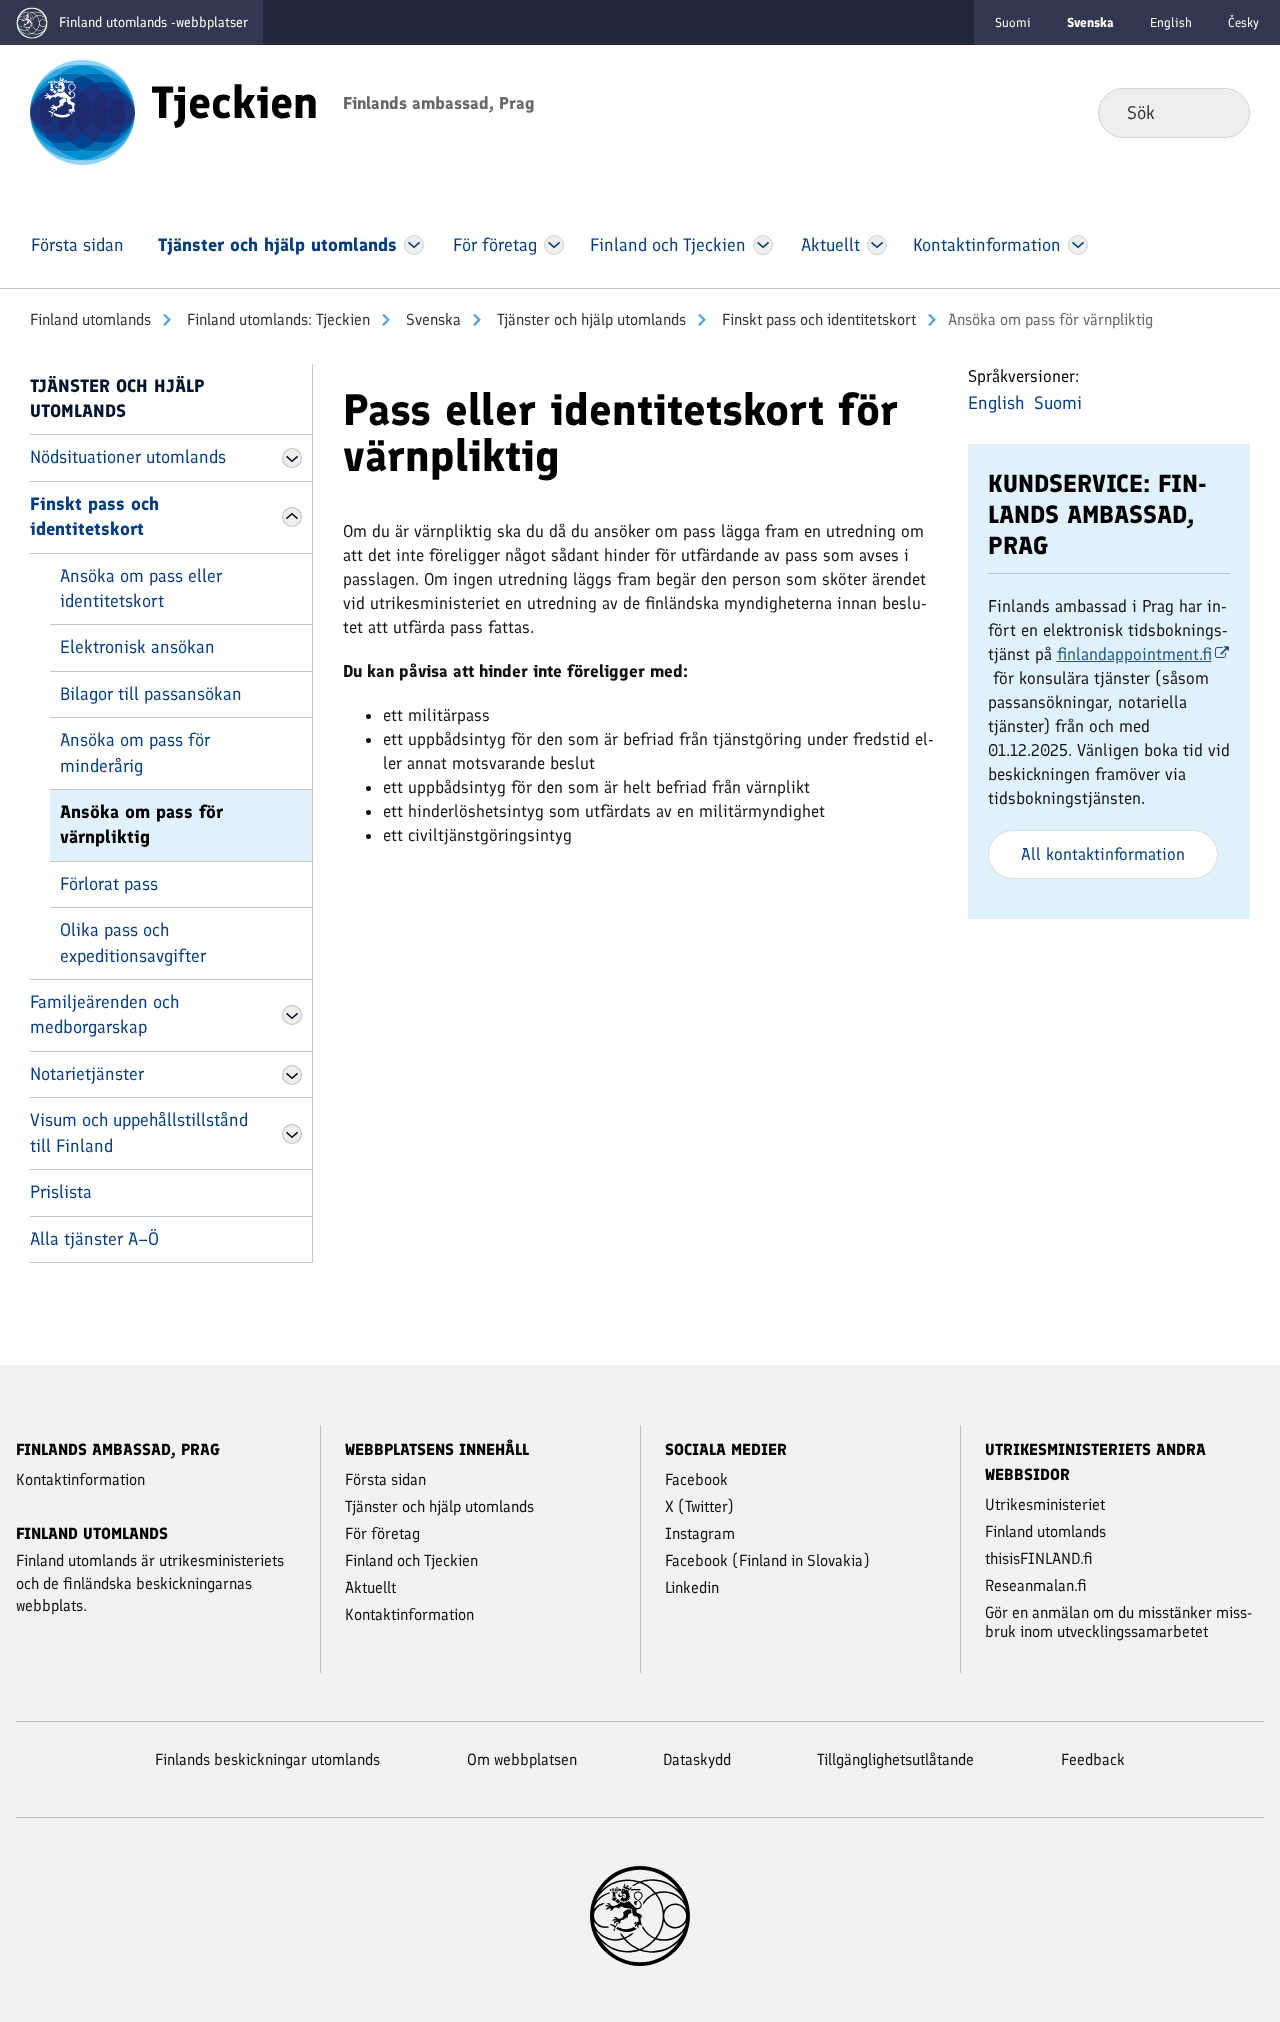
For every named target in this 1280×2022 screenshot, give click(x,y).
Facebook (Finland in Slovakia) (767, 1560)
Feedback (1093, 1759)
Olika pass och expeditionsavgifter (133, 942)
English (1171, 22)
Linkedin (692, 1587)
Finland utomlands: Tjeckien (276, 319)
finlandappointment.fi (1134, 654)
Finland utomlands (90, 319)
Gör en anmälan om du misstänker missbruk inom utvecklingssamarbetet (1118, 1622)
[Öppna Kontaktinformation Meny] (1077, 245)
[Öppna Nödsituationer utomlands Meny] (292, 458)
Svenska (431, 319)
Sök (1218, 112)
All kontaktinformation (1103, 854)
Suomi (1013, 22)
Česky (1243, 22)
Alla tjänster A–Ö (94, 1239)
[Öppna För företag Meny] (554, 245)
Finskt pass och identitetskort (817, 319)
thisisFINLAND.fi (1039, 1558)
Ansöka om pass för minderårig (135, 752)
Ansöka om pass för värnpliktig (141, 824)
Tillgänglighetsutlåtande (895, 1759)
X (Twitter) (699, 1506)
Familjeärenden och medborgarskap (104, 1014)
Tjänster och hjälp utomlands (589, 319)
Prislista (61, 1192)
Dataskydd (697, 1759)
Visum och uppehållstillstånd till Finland (139, 1132)
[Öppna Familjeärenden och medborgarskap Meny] (292, 1015)
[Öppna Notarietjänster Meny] (292, 1075)
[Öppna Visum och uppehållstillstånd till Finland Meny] (292, 1134)
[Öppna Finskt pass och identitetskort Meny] (292, 517)
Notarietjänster (87, 1074)
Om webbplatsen (522, 1759)
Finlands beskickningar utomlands (267, 1759)
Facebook (696, 1479)
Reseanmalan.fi (1036, 1585)
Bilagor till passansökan (151, 694)
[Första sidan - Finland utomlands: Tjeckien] (82, 111)
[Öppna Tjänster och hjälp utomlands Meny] (414, 245)
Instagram (700, 1533)
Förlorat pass (109, 884)
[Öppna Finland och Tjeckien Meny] (762, 245)
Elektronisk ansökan (137, 647)
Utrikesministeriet (1045, 1504)
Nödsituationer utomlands (128, 457)
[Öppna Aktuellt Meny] (877, 245)
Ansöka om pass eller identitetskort (141, 588)
